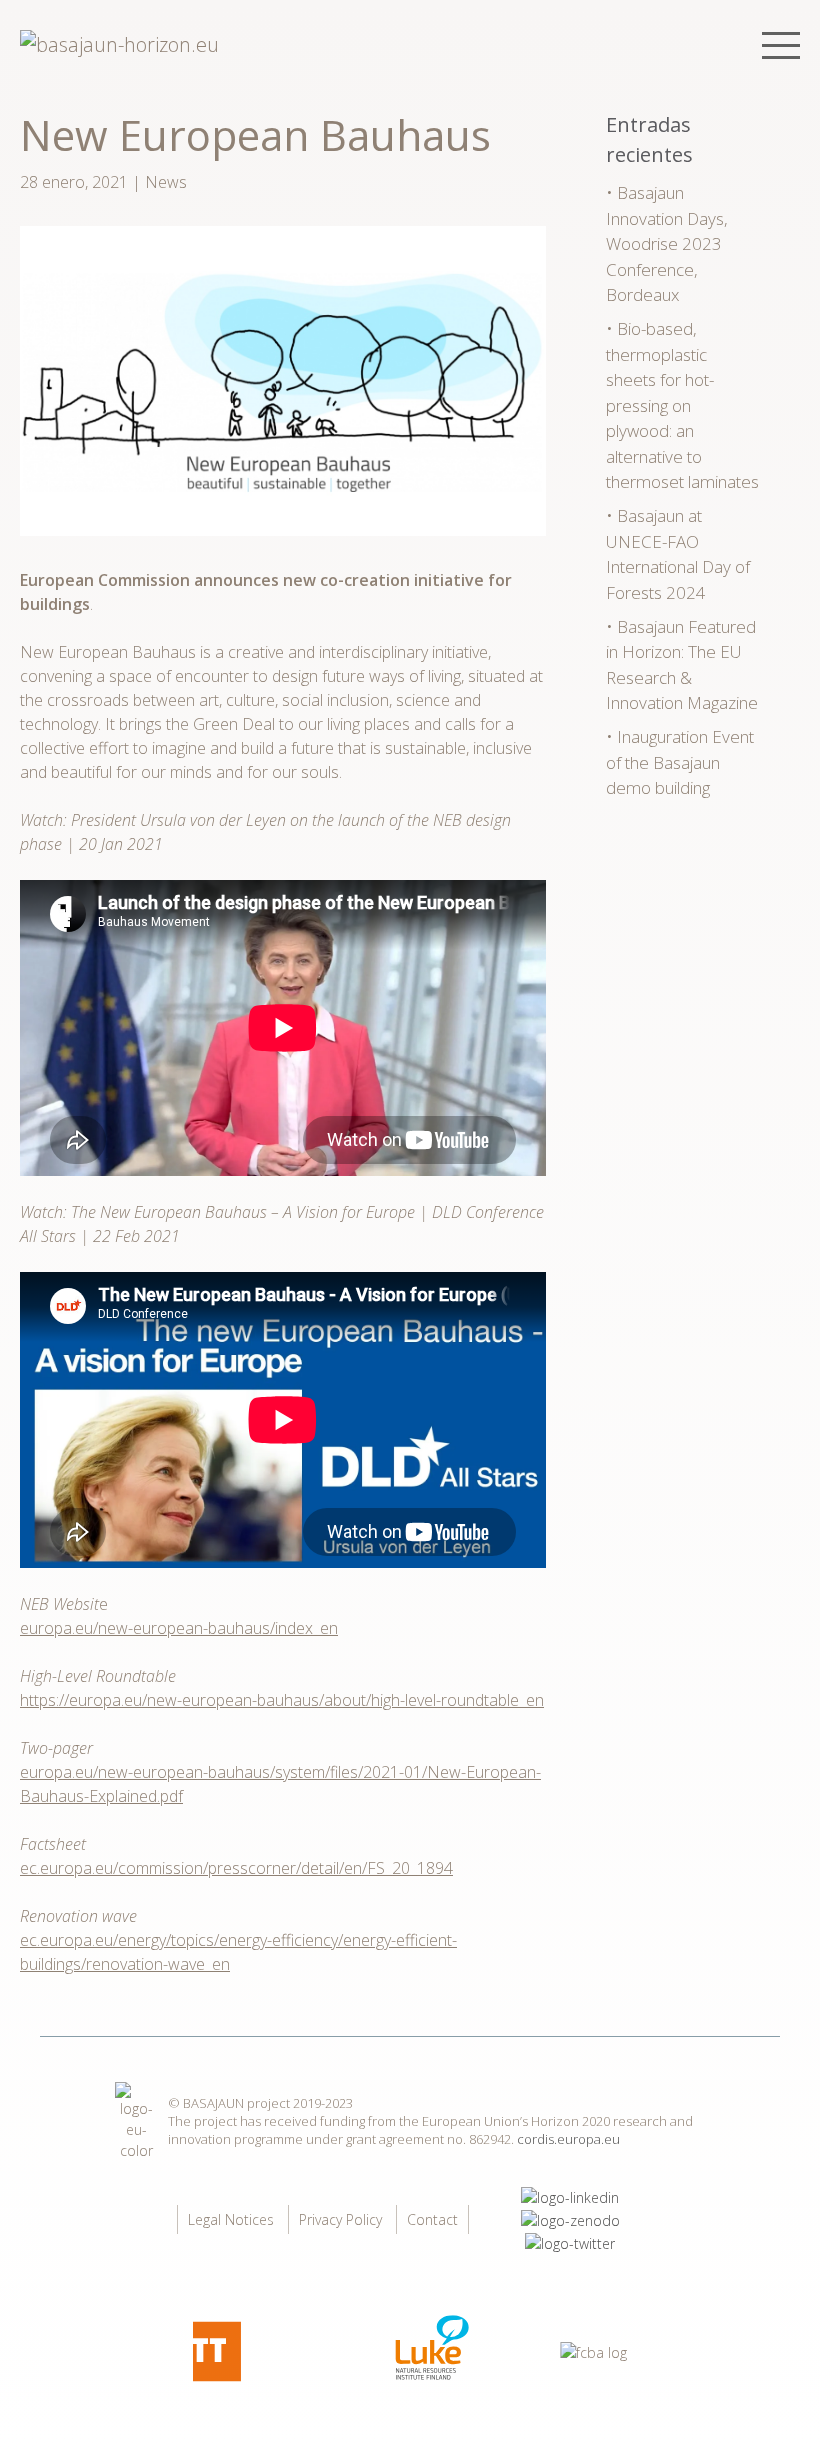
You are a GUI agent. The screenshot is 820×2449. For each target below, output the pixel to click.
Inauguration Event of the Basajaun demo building (680, 762)
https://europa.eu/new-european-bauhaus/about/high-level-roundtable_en (282, 1700)
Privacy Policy (340, 2219)
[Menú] (781, 45)
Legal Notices (231, 2219)
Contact (432, 2219)
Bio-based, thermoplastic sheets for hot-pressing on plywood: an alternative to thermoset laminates (682, 405)
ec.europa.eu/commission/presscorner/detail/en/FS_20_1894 (236, 1868)
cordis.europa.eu (568, 2139)
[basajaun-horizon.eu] (119, 45)
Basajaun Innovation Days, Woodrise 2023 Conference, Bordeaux (667, 243)
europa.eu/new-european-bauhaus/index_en (179, 1628)
